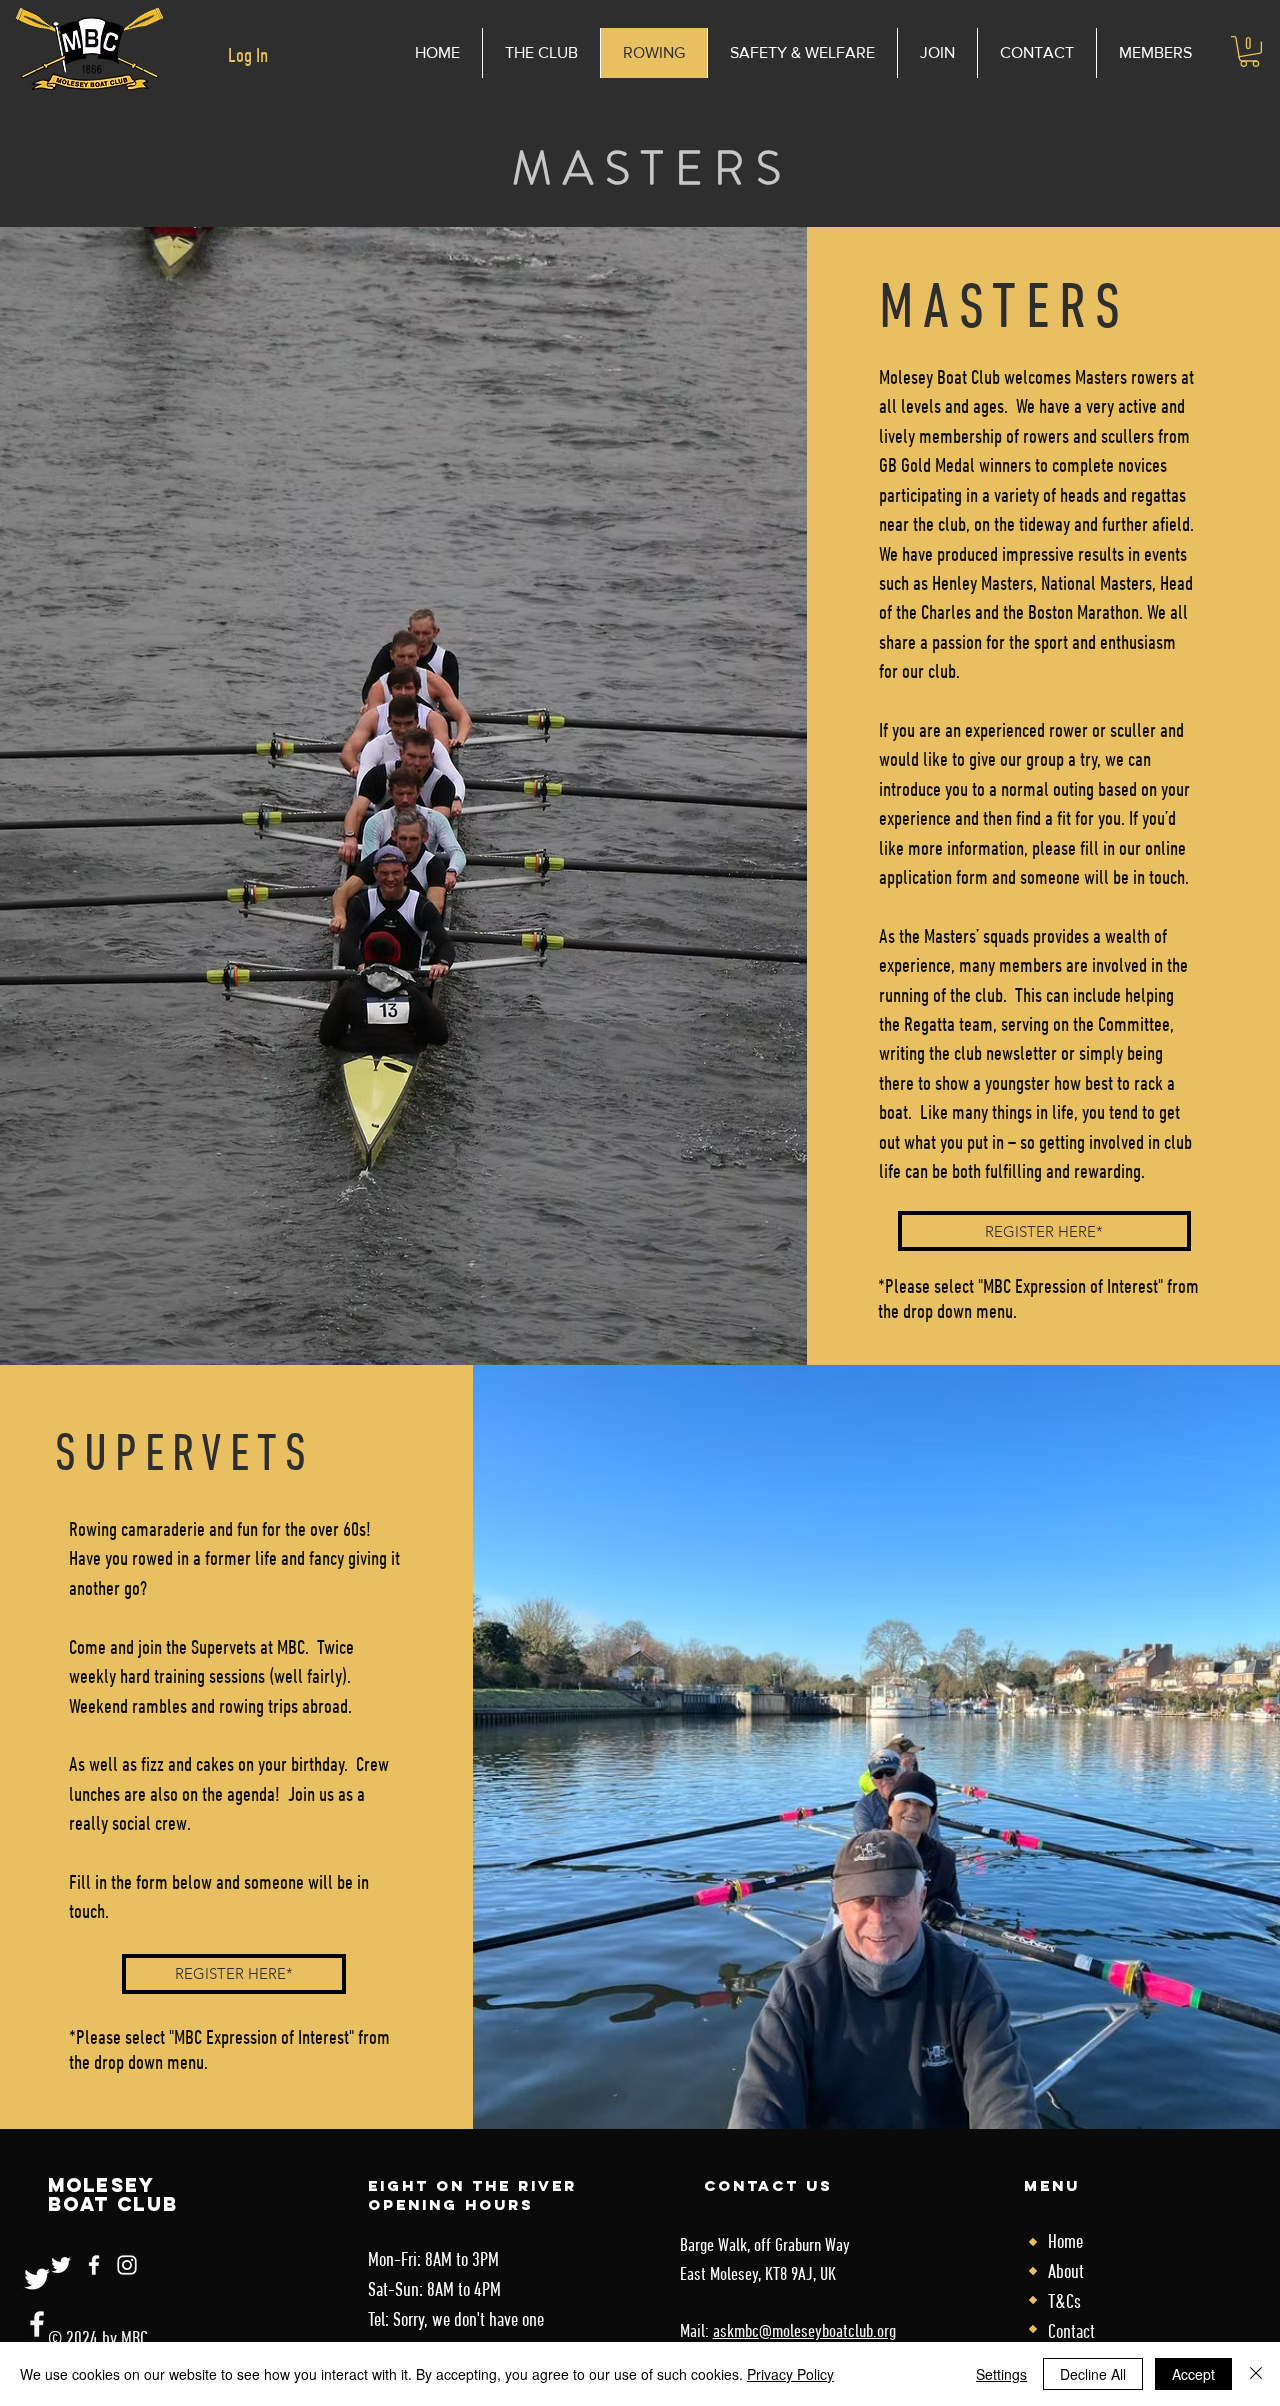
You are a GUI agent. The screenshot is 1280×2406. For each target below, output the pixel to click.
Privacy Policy (790, 2374)
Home (1065, 2243)
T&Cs (1064, 2303)
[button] (802, 53)
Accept (1193, 2374)
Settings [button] (1001, 2374)
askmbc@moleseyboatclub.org (804, 2332)
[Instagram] (127, 2265)
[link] (1249, 51)
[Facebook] (37, 2324)
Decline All (1093, 2374)
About (1066, 2273)
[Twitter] (37, 2279)
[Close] (1256, 2374)
